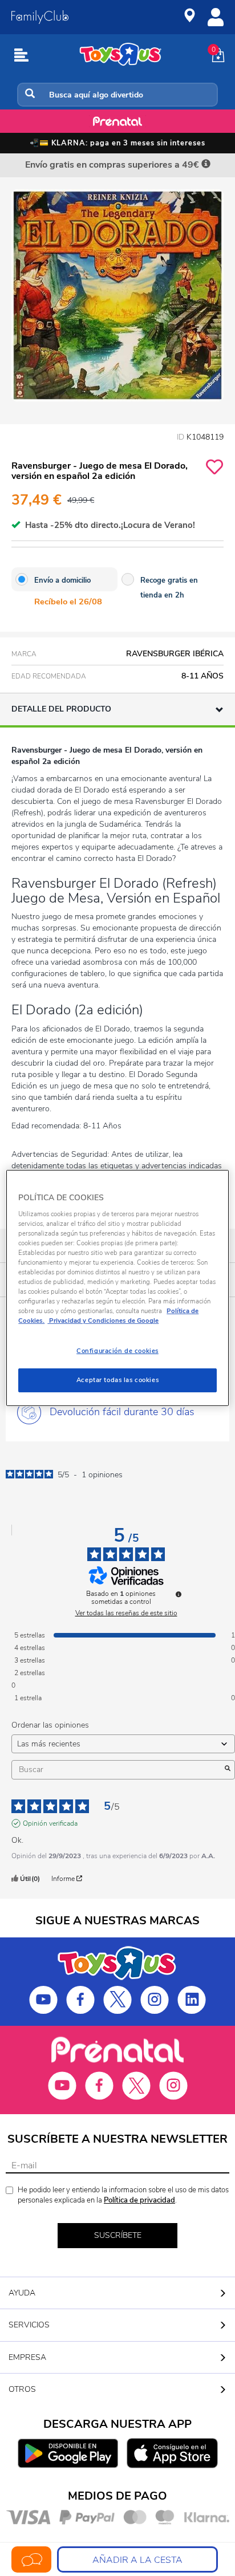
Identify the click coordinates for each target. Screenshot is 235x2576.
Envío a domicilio (62, 580)
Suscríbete (118, 2235)
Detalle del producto (61, 709)
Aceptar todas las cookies (117, 1380)
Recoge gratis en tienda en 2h (169, 588)
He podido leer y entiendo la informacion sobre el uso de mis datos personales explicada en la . (123, 2195)
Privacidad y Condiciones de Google (103, 1320)
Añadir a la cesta (137, 2560)
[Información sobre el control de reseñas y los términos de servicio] (179, 1594)
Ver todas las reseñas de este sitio (126, 1613)
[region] (117, 1288)
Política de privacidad (139, 2200)
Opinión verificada (50, 1823)
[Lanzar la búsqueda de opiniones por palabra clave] (228, 1770)
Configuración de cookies (117, 1351)
